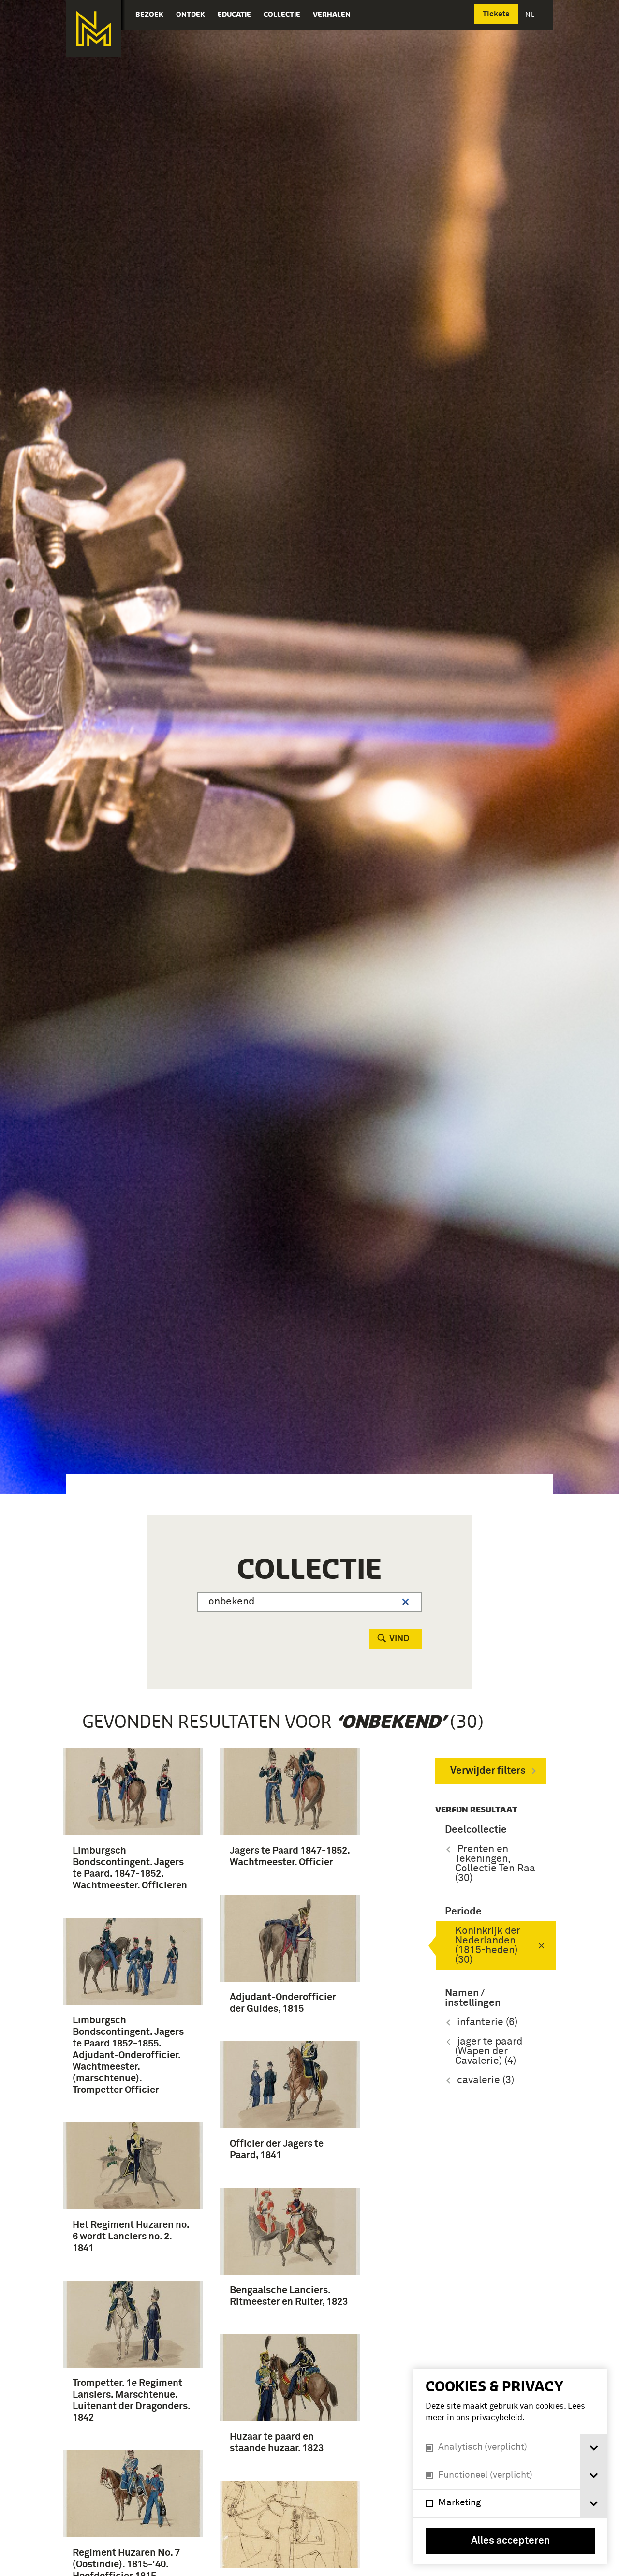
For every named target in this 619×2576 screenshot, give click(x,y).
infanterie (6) (487, 2023)
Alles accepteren (510, 2541)
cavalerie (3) (486, 2081)
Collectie (282, 14)
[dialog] (510, 2466)
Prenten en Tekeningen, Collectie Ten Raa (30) (495, 1864)
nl (531, 14)
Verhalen (332, 14)
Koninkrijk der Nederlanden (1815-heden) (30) (488, 1946)
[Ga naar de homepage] (94, 29)
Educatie (234, 14)
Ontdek (191, 14)
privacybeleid (497, 2418)
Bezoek (149, 14)
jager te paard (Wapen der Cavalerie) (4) (489, 2052)
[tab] (594, 2448)
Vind (399, 1639)
